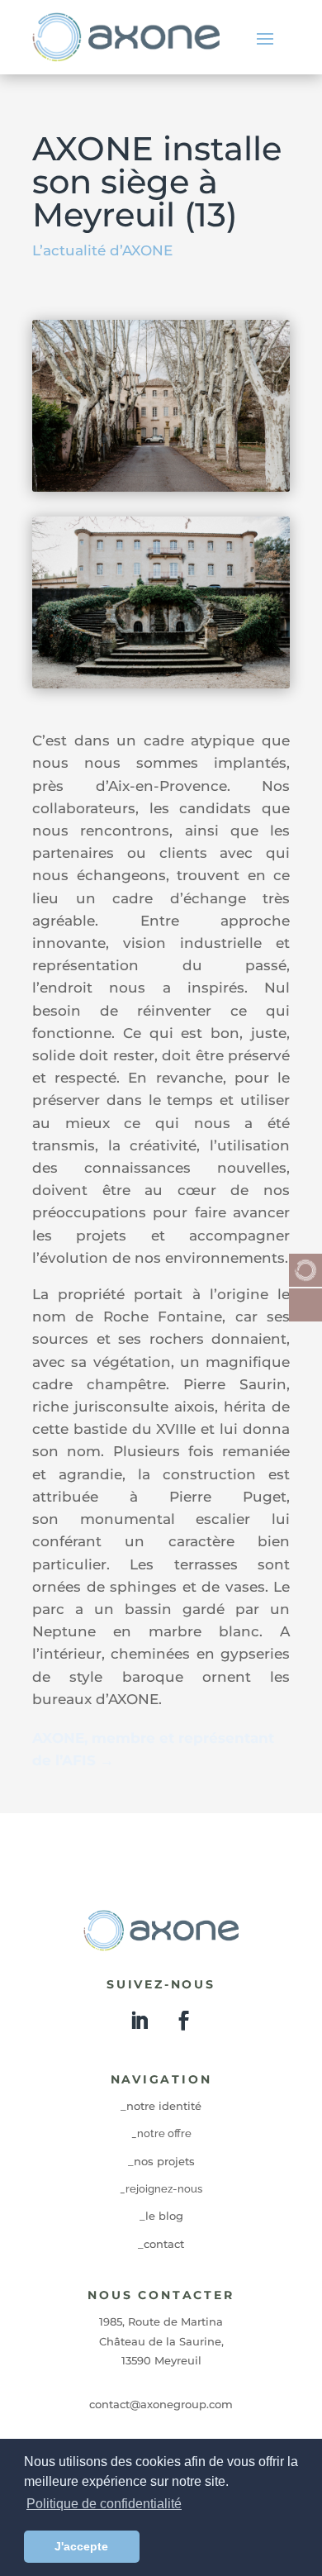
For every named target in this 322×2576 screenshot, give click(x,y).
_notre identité (161, 2106)
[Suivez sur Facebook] (183, 2021)
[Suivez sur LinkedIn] (139, 2021)
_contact (161, 2244)
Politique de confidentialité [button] (104, 2504)
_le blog (161, 2216)
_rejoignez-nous (161, 2189)
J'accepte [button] (81, 2546)
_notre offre (161, 2133)
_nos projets (161, 2161)
